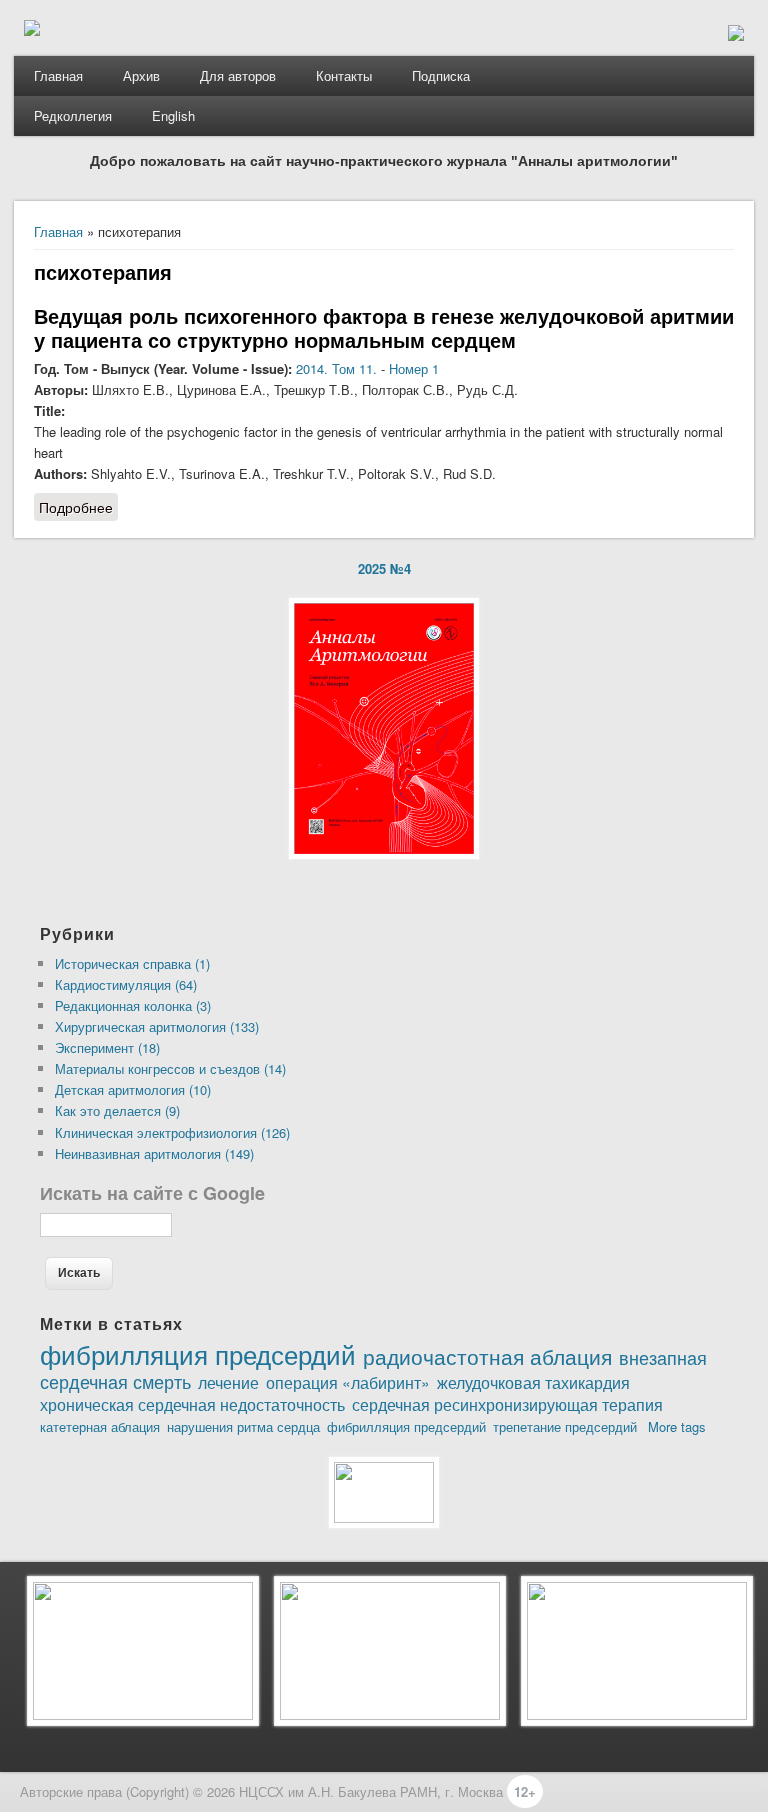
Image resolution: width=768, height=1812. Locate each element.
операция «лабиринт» (348, 1382)
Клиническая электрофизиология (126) (172, 1132)
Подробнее (78, 509)
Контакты (344, 75)
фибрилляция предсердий (406, 1426)
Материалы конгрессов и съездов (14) (170, 1068)
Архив (141, 75)
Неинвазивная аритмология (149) (154, 1153)
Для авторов (238, 75)
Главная (58, 75)
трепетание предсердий (565, 1426)
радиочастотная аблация (487, 1356)
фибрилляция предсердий (198, 1353)
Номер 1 (414, 368)
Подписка (441, 75)
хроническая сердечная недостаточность (192, 1404)
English (173, 115)
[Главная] (32, 30)
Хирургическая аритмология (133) (157, 1026)
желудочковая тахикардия (533, 1382)
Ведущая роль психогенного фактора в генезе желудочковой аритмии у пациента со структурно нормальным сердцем (384, 327)
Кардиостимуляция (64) (126, 984)
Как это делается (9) (117, 1110)
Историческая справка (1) (132, 963)
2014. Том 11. (336, 368)
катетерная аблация (100, 1426)
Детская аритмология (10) (133, 1089)
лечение (228, 1382)
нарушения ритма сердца (243, 1426)
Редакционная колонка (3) (133, 1005)
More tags (677, 1426)
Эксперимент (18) (107, 1047)
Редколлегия (73, 115)
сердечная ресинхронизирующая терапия (507, 1404)
